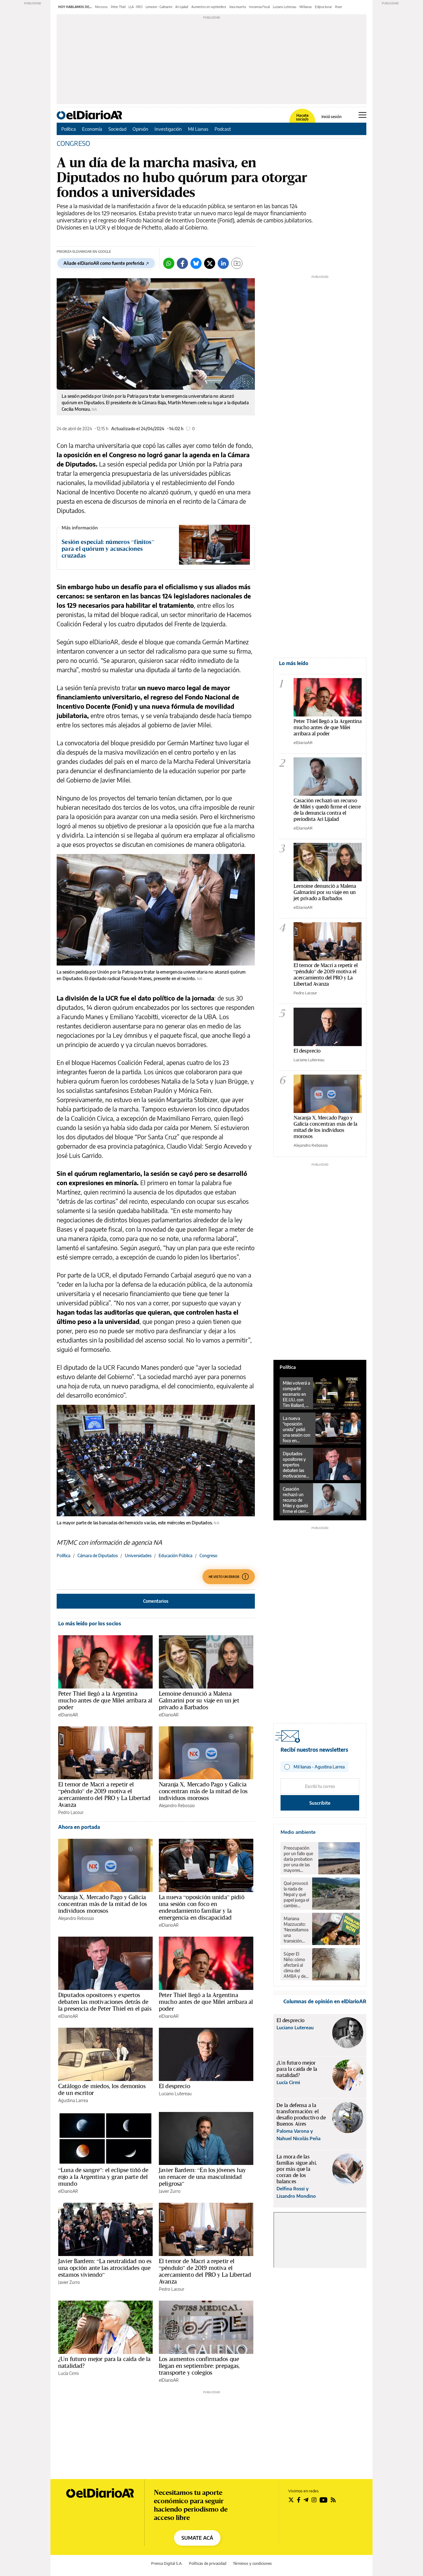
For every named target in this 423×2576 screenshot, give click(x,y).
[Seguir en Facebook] (299, 2500)
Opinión (140, 129)
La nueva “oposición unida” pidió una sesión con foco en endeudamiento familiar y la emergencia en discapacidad (202, 1907)
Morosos (101, 7)
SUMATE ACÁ (197, 2538)
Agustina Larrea (73, 2100)
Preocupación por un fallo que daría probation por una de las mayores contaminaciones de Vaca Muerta (299, 1859)
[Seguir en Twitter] (291, 2500)
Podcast (223, 129)
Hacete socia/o (302, 117)
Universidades (138, 1555)
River (339, 7)
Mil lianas (306, 7)
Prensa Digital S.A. (167, 2563)
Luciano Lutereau (285, 7)
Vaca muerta (238, 7)
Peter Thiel (118, 7)
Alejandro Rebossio (177, 1805)
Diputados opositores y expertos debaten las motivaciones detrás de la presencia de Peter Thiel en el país (105, 2002)
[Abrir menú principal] (362, 115)
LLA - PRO (135, 7)
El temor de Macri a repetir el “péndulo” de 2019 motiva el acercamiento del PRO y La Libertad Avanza (104, 1794)
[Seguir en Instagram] (314, 2500)
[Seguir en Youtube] (324, 2500)
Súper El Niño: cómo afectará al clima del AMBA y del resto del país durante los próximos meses (296, 1965)
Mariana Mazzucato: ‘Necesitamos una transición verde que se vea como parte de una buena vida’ (296, 1930)
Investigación (168, 129)
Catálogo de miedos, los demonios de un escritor (102, 2089)
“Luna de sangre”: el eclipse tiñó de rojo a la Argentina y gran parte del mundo (103, 2177)
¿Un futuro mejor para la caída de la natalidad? (104, 2362)
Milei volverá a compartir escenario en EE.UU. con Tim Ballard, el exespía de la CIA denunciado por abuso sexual (296, 1394)
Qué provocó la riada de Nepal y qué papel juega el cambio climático (296, 1895)
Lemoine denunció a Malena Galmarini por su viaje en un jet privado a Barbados (199, 1700)
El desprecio (174, 2086)
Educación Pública (175, 1555)
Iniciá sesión (331, 117)
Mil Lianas (198, 129)
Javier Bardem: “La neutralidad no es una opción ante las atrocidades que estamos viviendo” (105, 2268)
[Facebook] (182, 263)
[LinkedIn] (223, 263)
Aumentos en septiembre (209, 7)
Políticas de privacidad (208, 2563)
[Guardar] (237, 263)
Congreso (208, 1555)
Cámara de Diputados (98, 1555)
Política (69, 129)
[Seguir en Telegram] (306, 2500)
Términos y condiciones (252, 2563)
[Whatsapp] (169, 263)
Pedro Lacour (71, 1812)
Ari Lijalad (182, 7)
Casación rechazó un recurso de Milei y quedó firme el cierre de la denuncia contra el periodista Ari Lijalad (327, 810)
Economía (92, 129)
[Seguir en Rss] (333, 2500)
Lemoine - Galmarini (159, 7)
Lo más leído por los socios (90, 1623)
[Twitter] (210, 263)
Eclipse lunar (323, 7)
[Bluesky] (196, 263)
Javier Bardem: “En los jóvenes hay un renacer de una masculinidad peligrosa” (202, 2177)
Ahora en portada (79, 1827)
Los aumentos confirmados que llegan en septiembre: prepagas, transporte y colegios (199, 2366)
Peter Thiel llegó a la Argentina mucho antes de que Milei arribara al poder (105, 1700)
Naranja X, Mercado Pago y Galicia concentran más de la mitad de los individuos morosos (203, 1791)
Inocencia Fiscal (259, 7)
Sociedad (117, 129)
